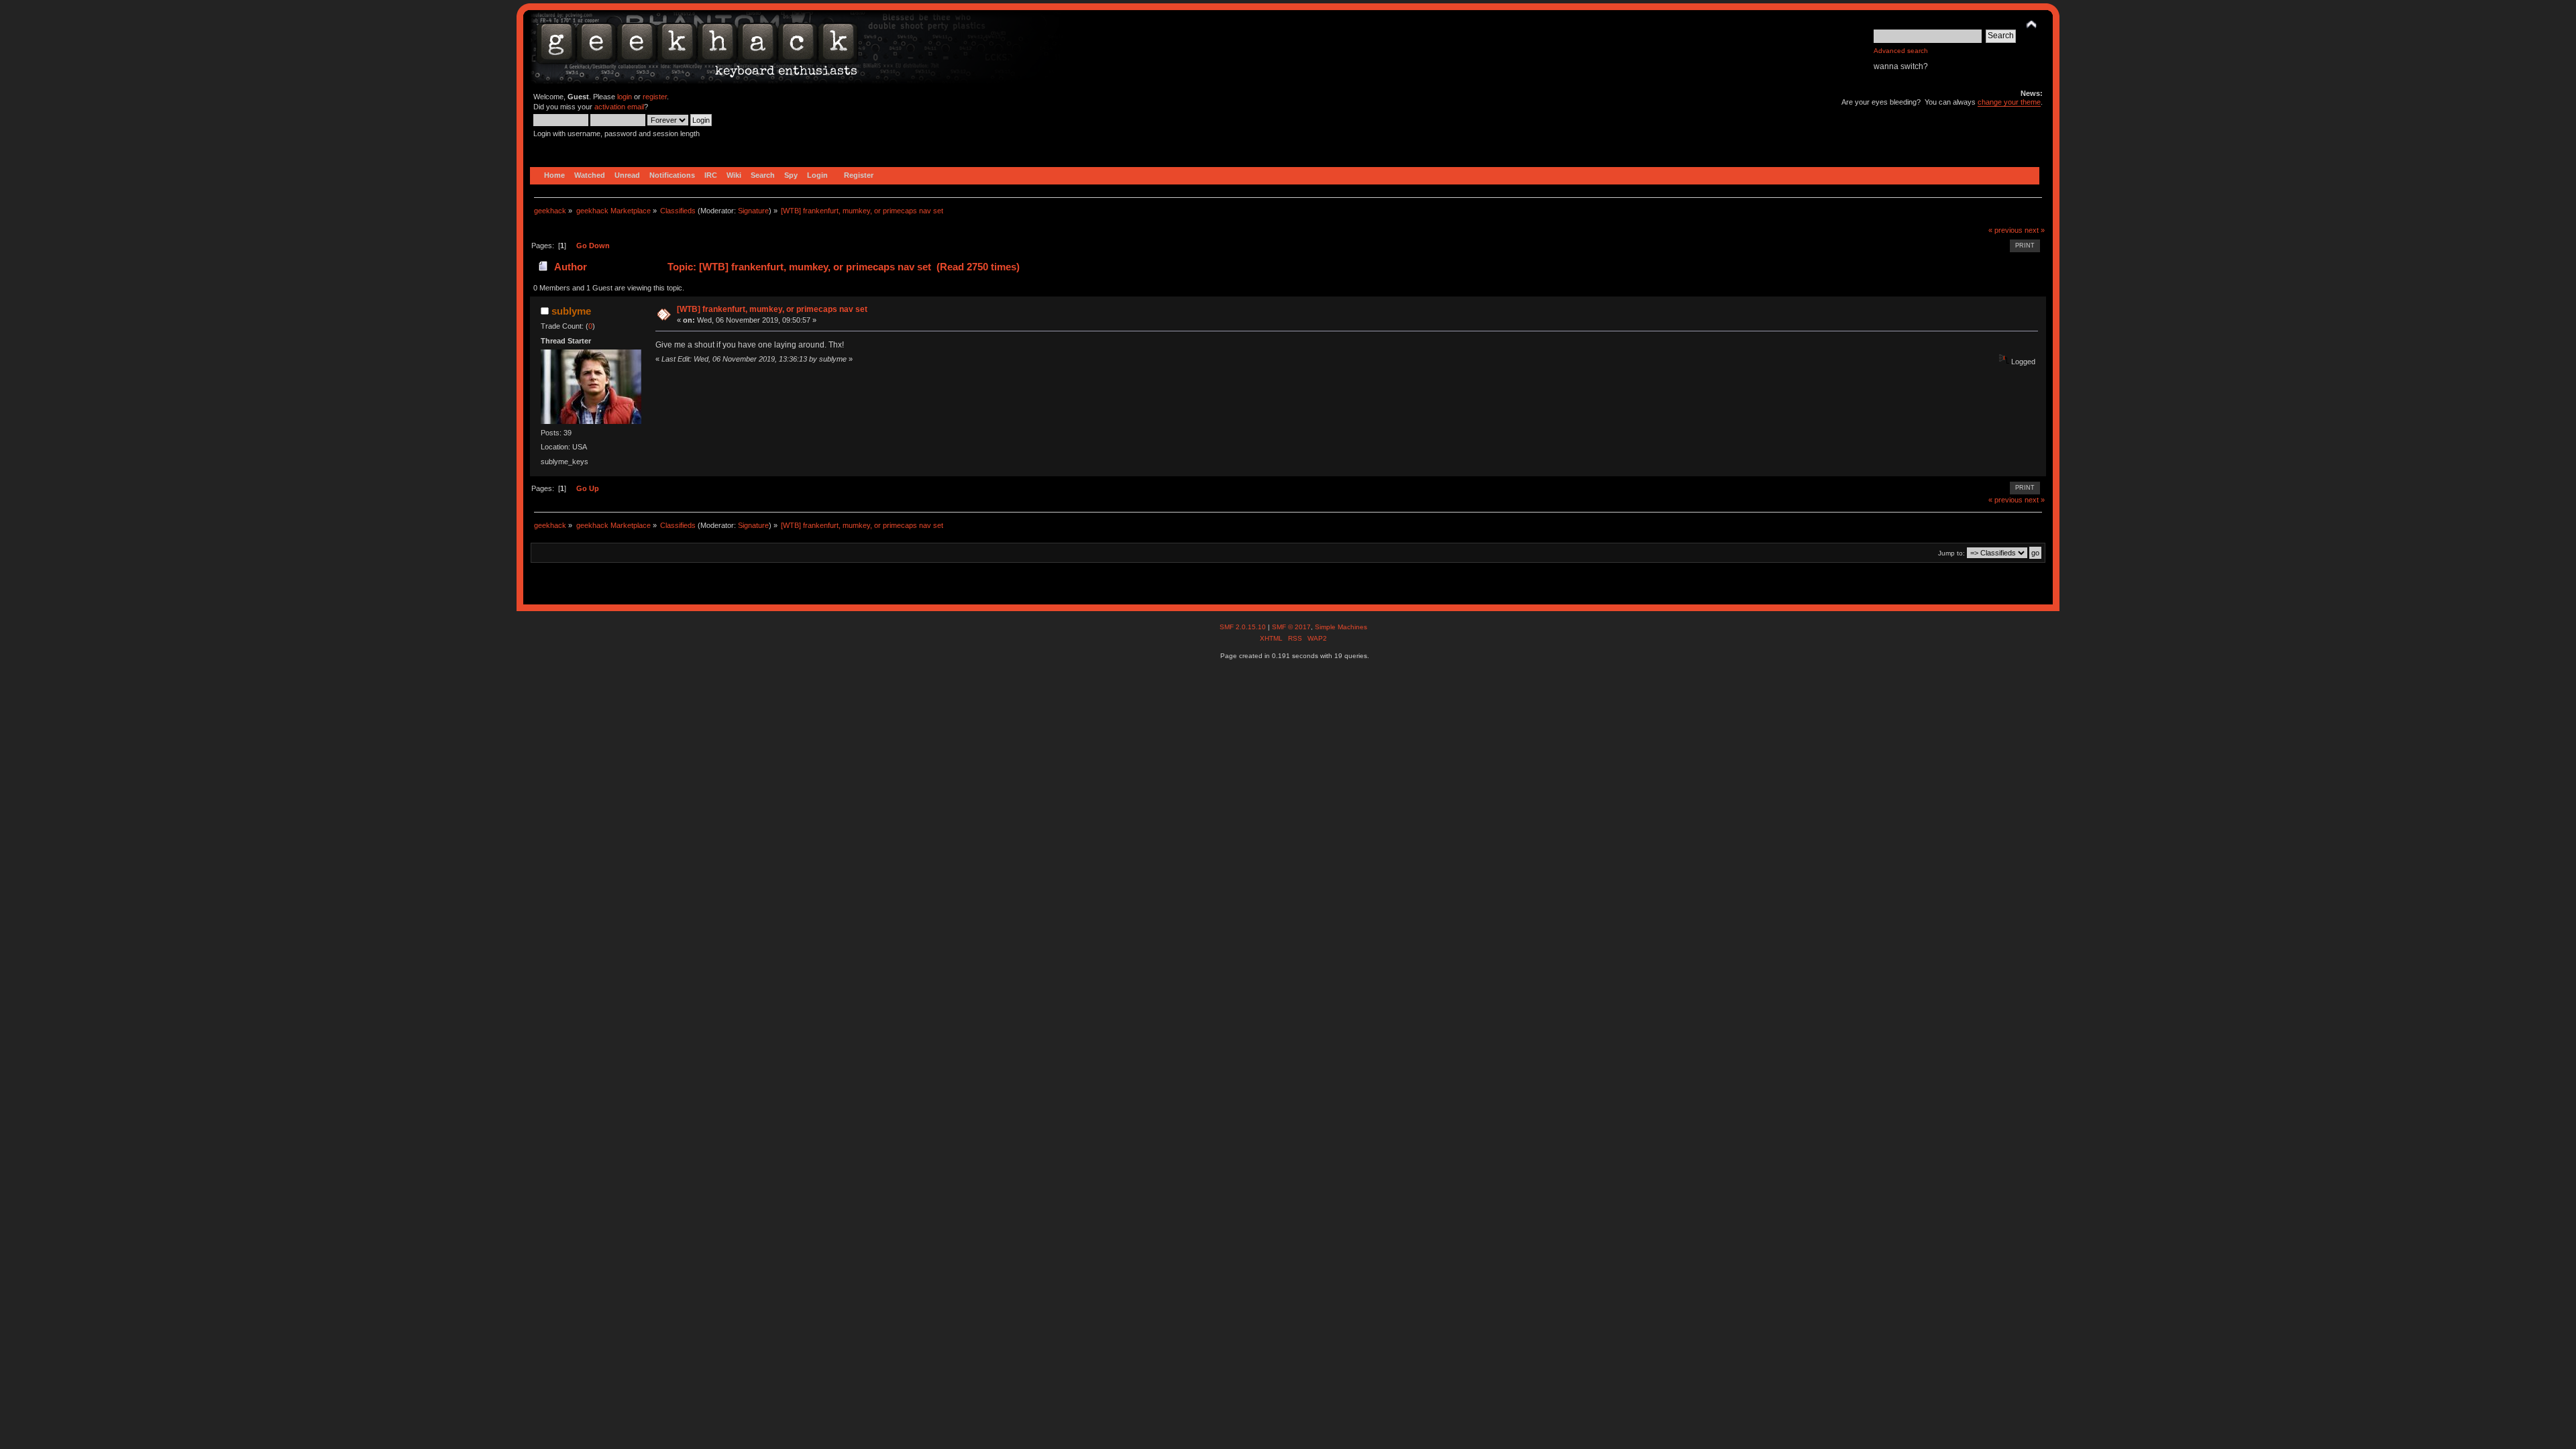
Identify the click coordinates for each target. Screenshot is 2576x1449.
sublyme (571, 311)
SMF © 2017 (1291, 627)
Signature (753, 211)
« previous (2005, 230)
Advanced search (1901, 51)
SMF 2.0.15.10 (1244, 627)
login (625, 97)
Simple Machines (1341, 627)
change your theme (2009, 102)
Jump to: (1951, 553)
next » (2035, 230)
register (655, 97)
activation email (619, 107)
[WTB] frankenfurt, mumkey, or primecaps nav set (772, 309)
